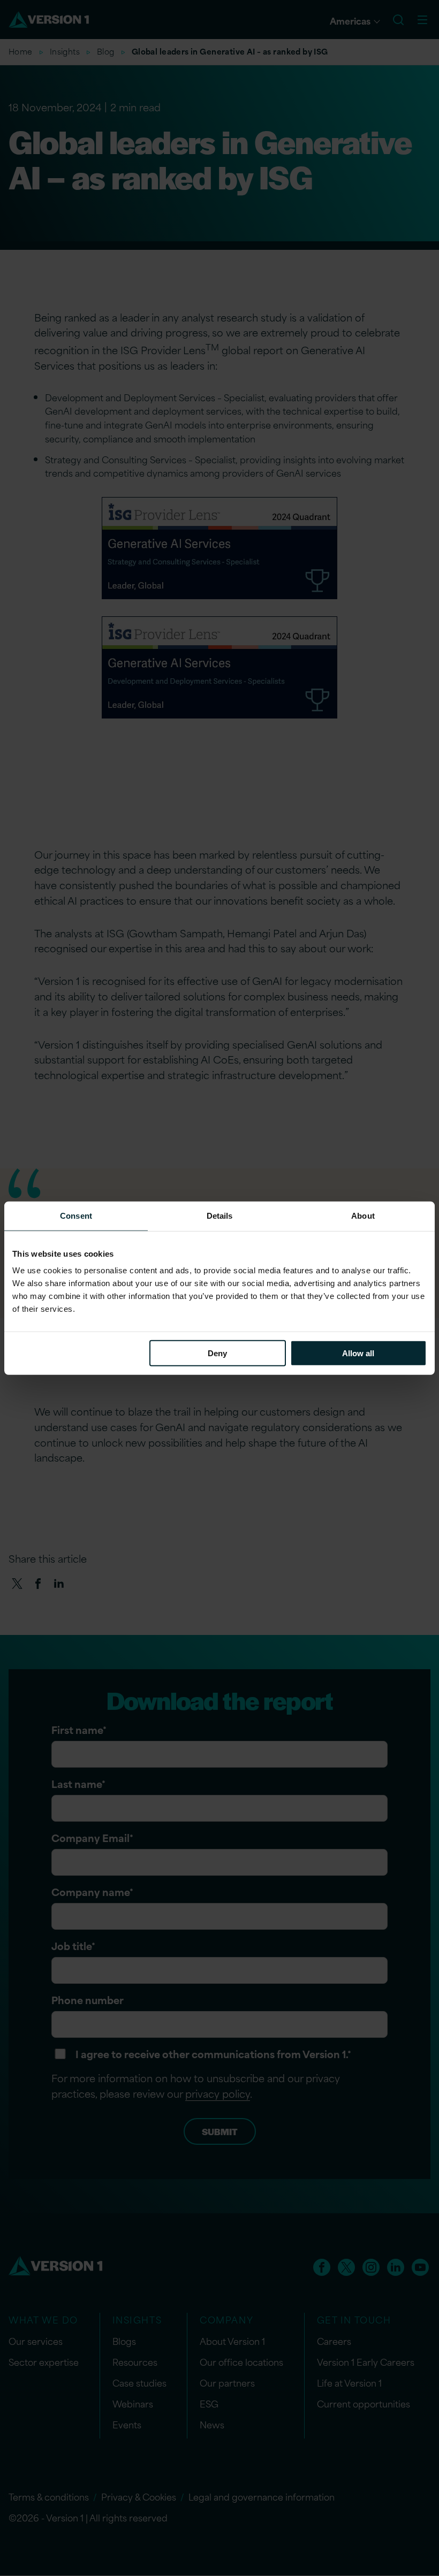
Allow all (358, 1353)
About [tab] (363, 1215)
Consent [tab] (76, 1215)
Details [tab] (220, 1215)
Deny (217, 1353)
